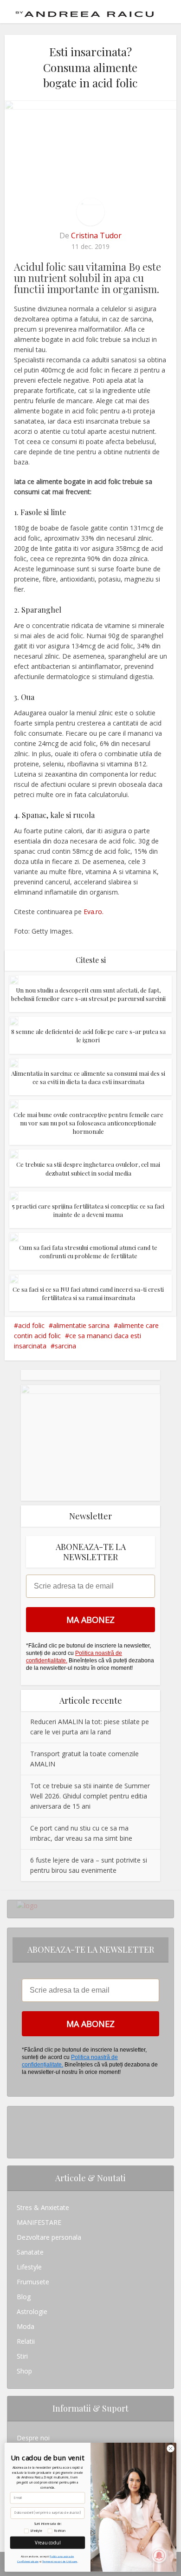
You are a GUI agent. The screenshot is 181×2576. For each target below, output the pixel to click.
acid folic (31, 1325)
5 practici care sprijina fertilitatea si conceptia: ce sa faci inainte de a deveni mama (88, 1210)
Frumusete (33, 2282)
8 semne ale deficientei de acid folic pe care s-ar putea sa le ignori (88, 1036)
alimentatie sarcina (81, 1325)
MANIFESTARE (39, 2222)
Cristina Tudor (96, 235)
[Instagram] (19, 2114)
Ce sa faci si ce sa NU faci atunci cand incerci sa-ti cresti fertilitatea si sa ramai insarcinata (88, 1293)
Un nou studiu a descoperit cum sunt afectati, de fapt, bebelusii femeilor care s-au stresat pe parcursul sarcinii (88, 994)
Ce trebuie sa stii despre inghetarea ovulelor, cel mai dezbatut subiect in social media (88, 1168)
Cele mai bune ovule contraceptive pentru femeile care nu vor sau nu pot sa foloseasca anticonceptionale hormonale (88, 1123)
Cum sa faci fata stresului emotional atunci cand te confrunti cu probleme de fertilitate (88, 1252)
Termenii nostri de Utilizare (60, 2561)
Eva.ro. (94, 912)
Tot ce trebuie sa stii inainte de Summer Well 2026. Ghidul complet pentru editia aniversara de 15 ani (90, 1796)
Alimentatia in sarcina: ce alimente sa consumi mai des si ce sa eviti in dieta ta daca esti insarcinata (88, 1077)
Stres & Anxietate (43, 2207)
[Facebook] (19, 2128)
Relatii (26, 2341)
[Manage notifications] (159, 2556)
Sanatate (30, 2252)
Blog (24, 2297)
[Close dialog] (171, 2448)
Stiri (22, 2356)
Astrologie (32, 2311)
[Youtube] (19, 2143)
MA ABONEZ (90, 1620)
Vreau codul (48, 2542)
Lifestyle (29, 2267)
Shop (24, 2371)
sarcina (65, 1346)
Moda (26, 2326)
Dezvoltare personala (49, 2237)
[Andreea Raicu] (85, 11)
